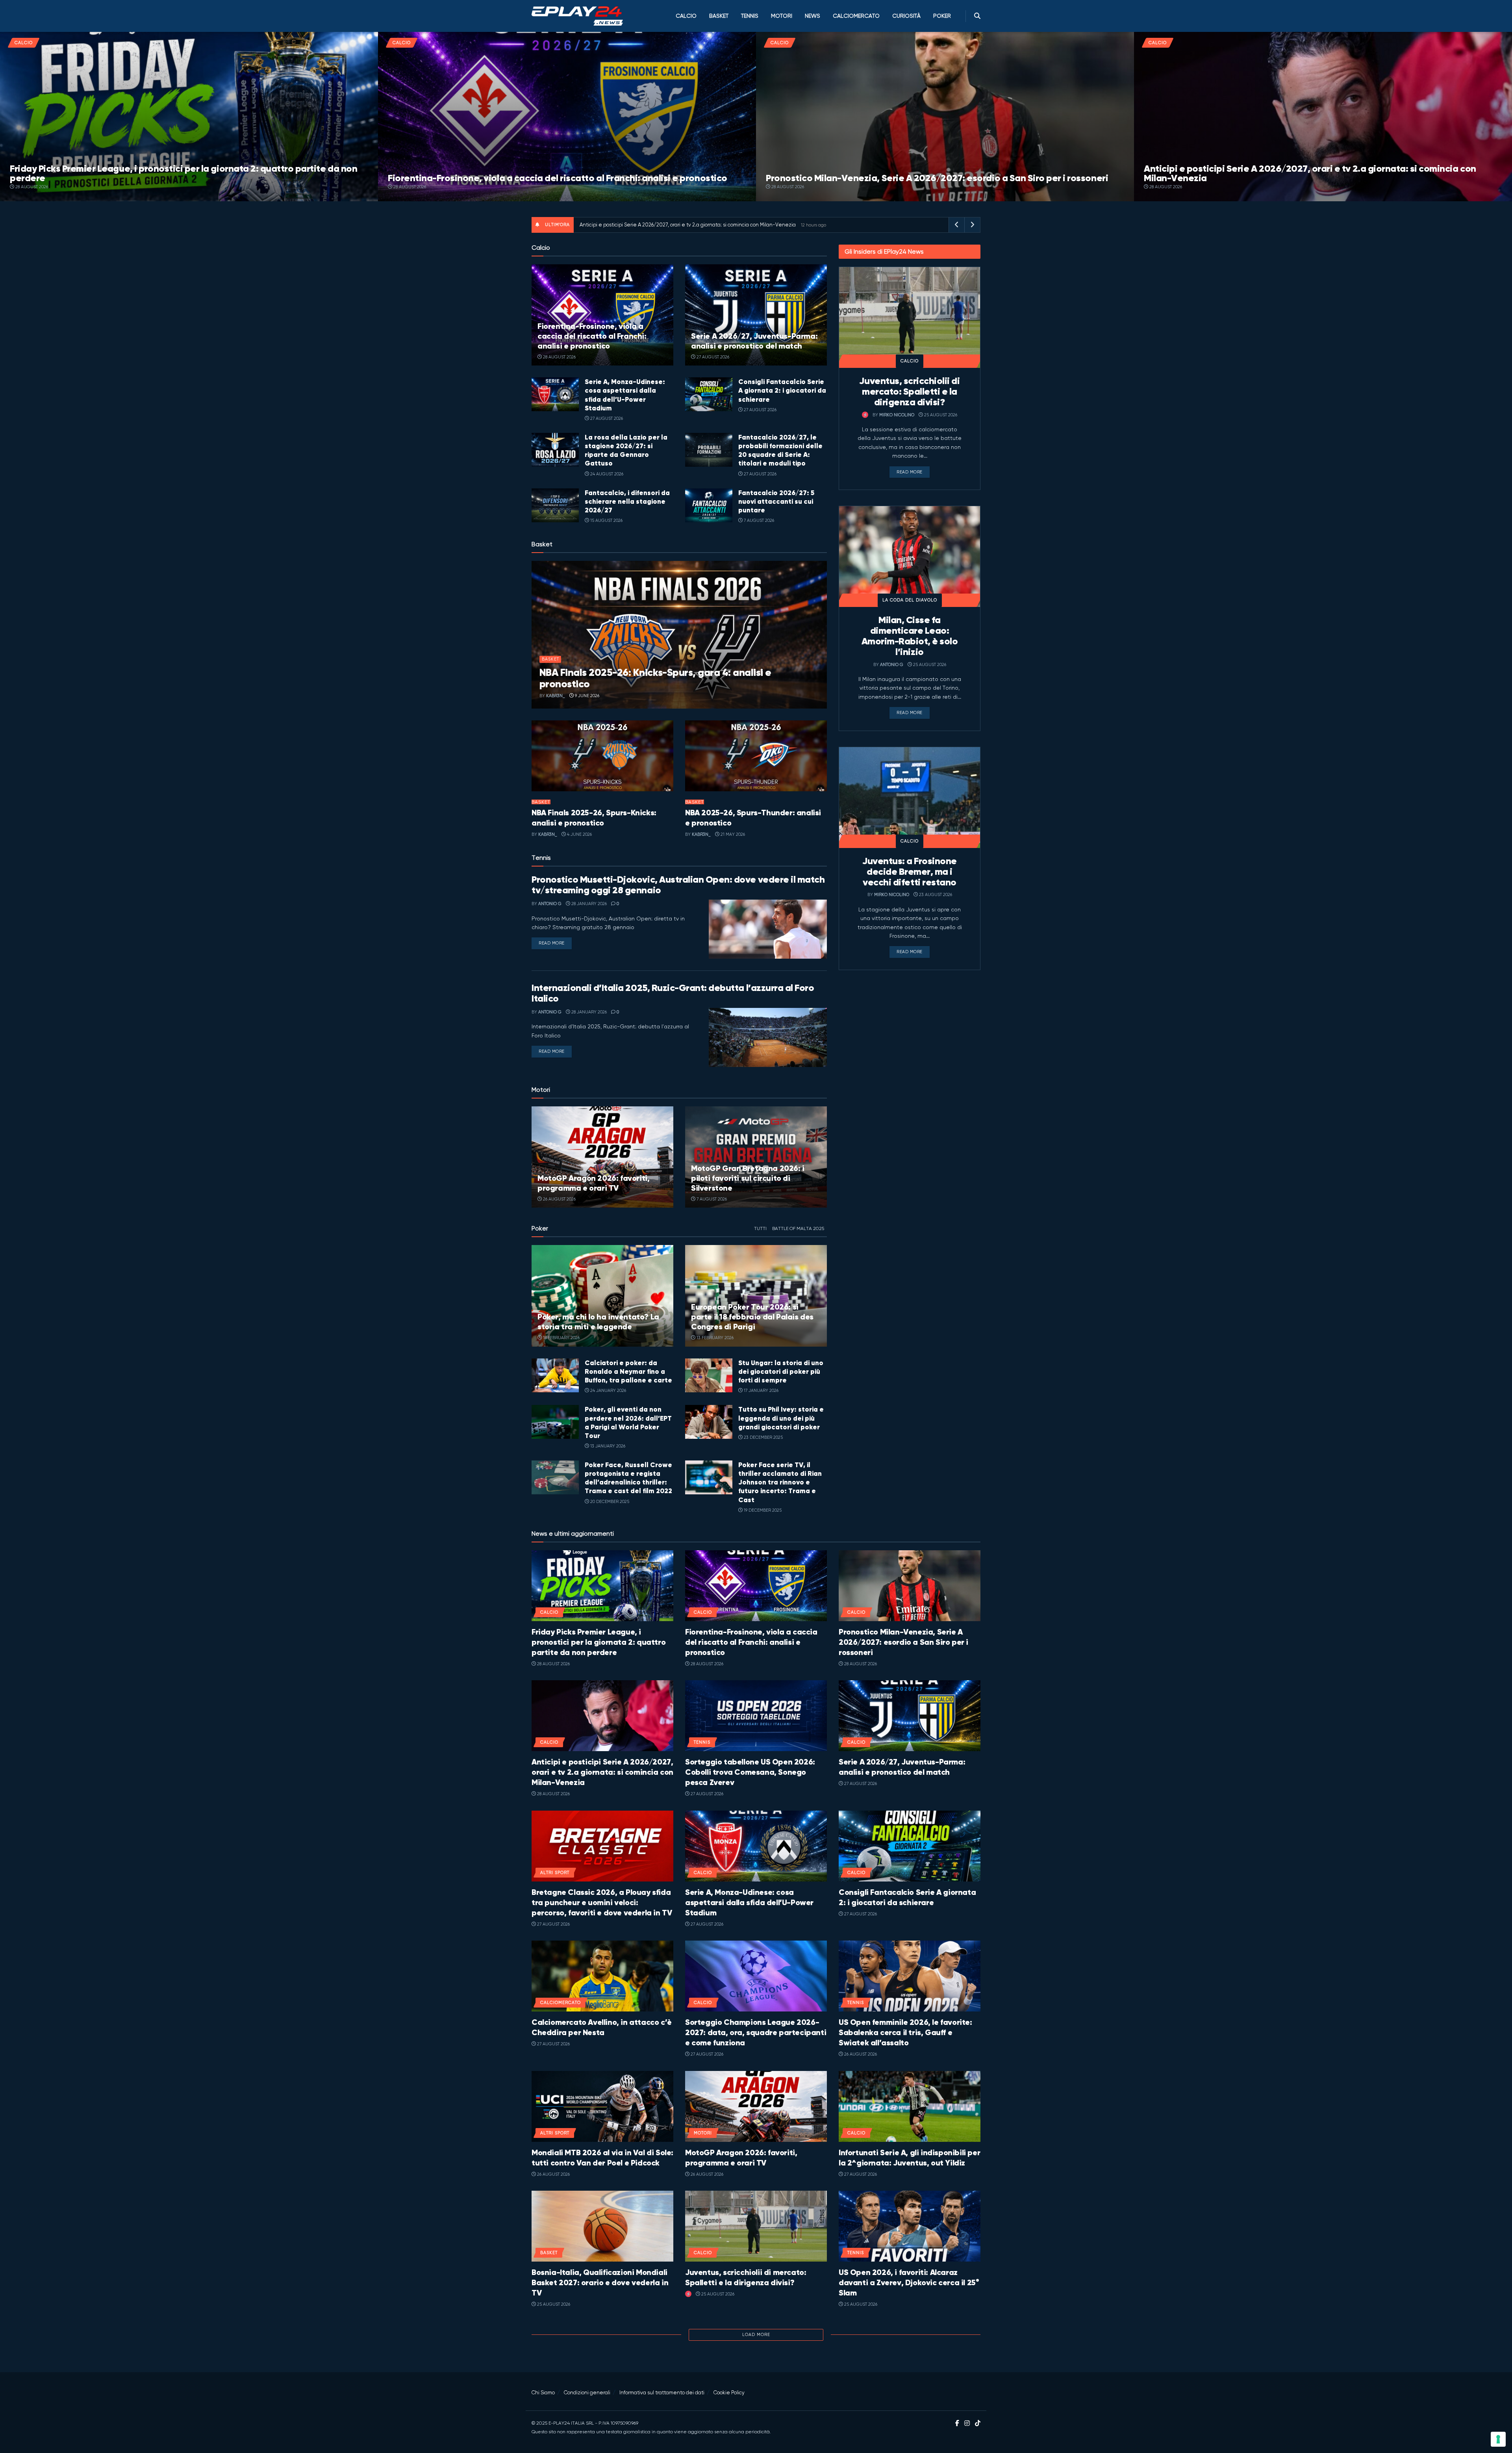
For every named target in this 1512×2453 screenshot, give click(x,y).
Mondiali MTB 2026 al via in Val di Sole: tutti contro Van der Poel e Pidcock (602, 2158)
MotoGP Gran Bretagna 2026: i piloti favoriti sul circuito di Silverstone (748, 1178)
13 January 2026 (607, 1446)
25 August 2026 (940, 415)
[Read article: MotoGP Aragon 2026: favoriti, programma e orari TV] (602, 1157)
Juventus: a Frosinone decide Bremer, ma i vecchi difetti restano (910, 872)
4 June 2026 (579, 834)
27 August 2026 (712, 357)
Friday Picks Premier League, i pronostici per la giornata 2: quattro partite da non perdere (183, 173)
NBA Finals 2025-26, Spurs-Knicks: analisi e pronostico (594, 818)
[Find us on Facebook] (957, 2423)
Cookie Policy (729, 2393)
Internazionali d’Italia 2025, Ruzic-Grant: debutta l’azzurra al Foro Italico (673, 993)
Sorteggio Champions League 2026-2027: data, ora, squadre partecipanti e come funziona (756, 2033)
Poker (942, 16)
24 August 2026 (606, 474)
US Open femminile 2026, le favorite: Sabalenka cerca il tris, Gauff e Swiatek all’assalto (905, 2033)
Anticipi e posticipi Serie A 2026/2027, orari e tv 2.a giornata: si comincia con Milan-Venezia (1310, 173)
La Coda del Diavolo (910, 600)
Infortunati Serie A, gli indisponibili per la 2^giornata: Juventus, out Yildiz (909, 2158)
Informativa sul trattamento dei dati (662, 2393)
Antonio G (550, 904)
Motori (782, 16)
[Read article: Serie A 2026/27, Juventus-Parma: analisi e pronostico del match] (756, 315)
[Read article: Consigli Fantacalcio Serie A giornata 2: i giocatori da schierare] (709, 394)
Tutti (760, 1228)
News (813, 16)
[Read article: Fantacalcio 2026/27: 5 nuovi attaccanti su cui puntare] (709, 505)
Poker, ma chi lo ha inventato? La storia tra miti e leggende (598, 1322)
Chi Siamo (543, 2393)
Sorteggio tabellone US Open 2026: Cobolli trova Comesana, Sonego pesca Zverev (750, 1772)
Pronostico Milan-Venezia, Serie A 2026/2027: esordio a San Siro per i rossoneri (937, 178)
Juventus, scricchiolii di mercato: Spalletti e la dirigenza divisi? (909, 392)
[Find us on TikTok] (978, 2424)
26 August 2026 (559, 1199)
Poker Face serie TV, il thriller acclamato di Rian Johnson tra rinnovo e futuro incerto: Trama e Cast (780, 1482)
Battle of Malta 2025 (798, 1228)
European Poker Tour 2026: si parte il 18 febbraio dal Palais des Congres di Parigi (752, 1317)
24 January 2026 (608, 1391)
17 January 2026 (761, 1391)
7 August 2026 (758, 520)
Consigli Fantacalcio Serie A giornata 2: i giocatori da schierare (782, 390)
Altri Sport (555, 1873)
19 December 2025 (762, 1510)
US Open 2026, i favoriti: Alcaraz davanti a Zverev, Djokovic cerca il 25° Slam (909, 2283)
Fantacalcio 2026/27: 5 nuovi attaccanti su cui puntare (776, 501)
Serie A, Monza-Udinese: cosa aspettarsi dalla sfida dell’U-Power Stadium (625, 395)
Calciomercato (856, 16)
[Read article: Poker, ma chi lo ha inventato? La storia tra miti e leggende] (602, 1296)
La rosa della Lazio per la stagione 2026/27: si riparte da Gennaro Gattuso (626, 450)
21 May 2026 (732, 834)
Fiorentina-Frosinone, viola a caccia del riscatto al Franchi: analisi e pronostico (558, 178)
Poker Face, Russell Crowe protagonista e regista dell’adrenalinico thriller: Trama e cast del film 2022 (628, 1478)
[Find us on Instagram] (967, 2423)
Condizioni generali (587, 2393)
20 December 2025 (609, 1502)
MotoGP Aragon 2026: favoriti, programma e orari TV (593, 1183)
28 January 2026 (588, 904)
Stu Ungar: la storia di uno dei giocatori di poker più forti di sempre (781, 1371)
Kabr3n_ (556, 696)
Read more (555, 943)
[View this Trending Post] (865, 415)
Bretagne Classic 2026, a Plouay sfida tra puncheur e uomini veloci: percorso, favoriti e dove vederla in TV (602, 1903)
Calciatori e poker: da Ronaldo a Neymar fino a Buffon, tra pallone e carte (628, 1371)
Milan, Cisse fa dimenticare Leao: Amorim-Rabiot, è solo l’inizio (910, 636)
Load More (756, 2335)
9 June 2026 (586, 696)
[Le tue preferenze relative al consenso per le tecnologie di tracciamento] (1498, 2439)
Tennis (750, 16)
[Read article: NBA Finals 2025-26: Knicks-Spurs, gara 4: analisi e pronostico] (679, 635)
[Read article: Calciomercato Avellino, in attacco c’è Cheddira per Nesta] (602, 1976)
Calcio (686, 16)
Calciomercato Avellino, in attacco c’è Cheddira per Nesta (602, 2027)
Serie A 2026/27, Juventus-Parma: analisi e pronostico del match (754, 341)
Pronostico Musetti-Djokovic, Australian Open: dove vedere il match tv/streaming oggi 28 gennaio (678, 885)
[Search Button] (977, 16)
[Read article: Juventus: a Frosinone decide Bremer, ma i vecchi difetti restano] (910, 798)
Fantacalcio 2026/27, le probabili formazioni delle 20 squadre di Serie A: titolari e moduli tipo (780, 450)
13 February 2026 (714, 1338)
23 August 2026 (935, 895)
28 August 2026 (31, 187)
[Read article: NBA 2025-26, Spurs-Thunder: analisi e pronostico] (756, 756)
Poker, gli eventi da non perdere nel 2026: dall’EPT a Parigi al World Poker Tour (628, 1422)
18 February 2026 (561, 1338)
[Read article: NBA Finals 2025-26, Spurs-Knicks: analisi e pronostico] (602, 756)
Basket (719, 16)
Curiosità (906, 16)
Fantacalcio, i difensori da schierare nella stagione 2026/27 (627, 501)
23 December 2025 (763, 1437)
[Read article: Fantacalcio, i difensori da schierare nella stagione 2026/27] (555, 505)
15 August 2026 (606, 520)
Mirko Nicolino (897, 415)
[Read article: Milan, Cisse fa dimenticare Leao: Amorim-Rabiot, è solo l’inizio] (910, 557)
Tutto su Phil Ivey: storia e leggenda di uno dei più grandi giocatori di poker (781, 1418)
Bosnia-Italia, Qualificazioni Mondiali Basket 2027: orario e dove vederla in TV (600, 2283)
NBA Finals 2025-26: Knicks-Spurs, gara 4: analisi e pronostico (655, 678)
